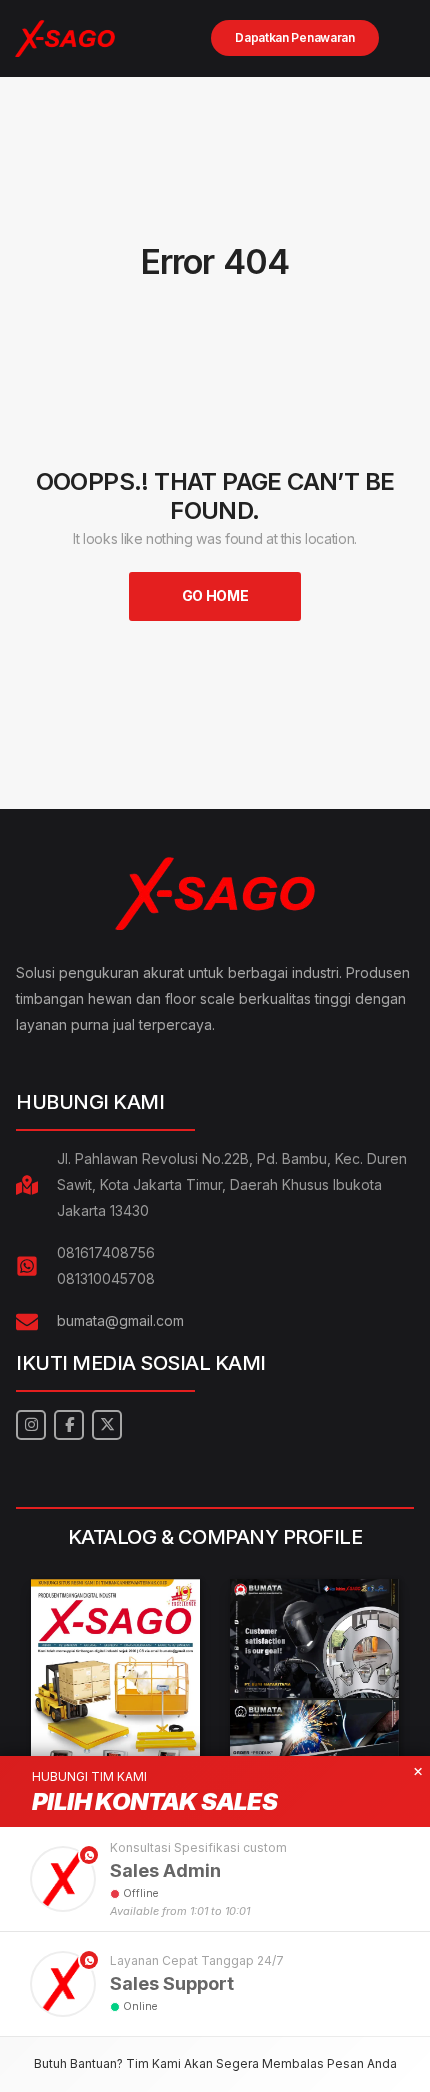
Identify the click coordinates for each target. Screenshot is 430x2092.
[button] (215, 1879)
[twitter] (107, 1425)
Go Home (215, 595)
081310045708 (106, 1278)
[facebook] (69, 1425)
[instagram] (31, 1425)
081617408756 (106, 1252)
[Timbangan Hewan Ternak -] (65, 38)
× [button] (418, 1772)
